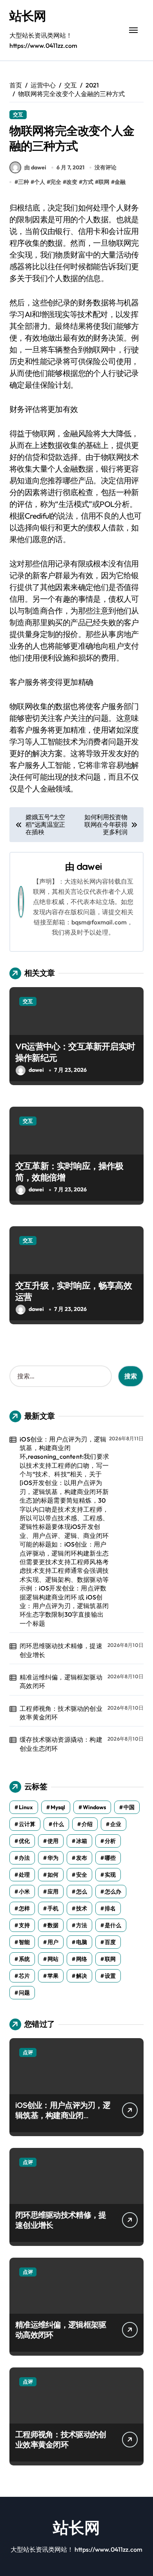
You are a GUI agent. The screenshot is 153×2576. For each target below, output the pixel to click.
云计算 (27, 1824)
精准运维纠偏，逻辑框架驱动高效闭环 (61, 1681)
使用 (53, 1841)
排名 (110, 1908)
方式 (88, 182)
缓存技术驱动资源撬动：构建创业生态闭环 (61, 1744)
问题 (24, 1993)
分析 (110, 1841)
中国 (129, 1807)
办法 (24, 1858)
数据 (53, 1925)
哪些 (110, 1858)
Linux (26, 1807)
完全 (56, 182)
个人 (40, 182)
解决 (82, 1976)
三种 (24, 182)
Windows (94, 1807)
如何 (53, 1875)
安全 (82, 1875)
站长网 (28, 16)
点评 (28, 2052)
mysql (58, 1807)
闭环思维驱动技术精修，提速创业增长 (61, 1650)
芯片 (24, 1976)
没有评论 (106, 167)
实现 (110, 1875)
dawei (89, 866)
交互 (18, 114)
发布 (82, 1858)
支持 (24, 1925)
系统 (24, 1959)
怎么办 (113, 1892)
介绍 (87, 1824)
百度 (110, 1942)
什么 (58, 1824)
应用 (53, 1892)
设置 (110, 1976)
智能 (24, 1942)
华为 (53, 1858)
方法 (82, 1925)
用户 (53, 1942)
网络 (82, 1959)
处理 (24, 1875)
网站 (53, 1959)
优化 (24, 1841)
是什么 (113, 1925)
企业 (116, 1824)
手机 (53, 1908)
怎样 (24, 1908)
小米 (24, 1892)
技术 (82, 1908)
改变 (72, 182)
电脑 (82, 1942)
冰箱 (82, 1841)
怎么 (82, 1892)
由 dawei (35, 167)
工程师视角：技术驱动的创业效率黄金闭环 (61, 1713)
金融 (120, 182)
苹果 (53, 1976)
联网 (104, 182)
